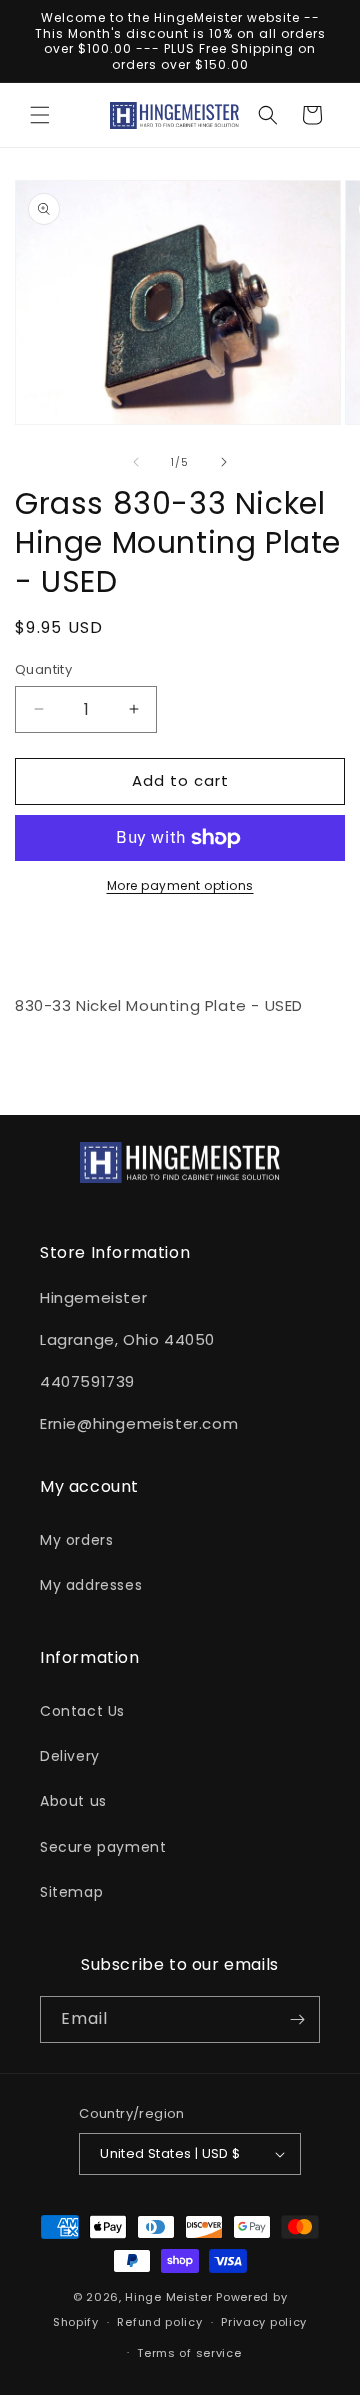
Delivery (70, 1756)
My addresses (91, 1585)
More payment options (180, 885)
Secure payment (103, 1847)
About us (73, 1801)
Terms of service (189, 2353)
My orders (76, 1540)
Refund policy (159, 2322)
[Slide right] (224, 462)
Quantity (43, 669)
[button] (40, 115)
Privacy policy (264, 2322)
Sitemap (71, 1892)
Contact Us (82, 1711)
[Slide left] (136, 462)
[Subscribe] (297, 2019)
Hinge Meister (168, 2297)
